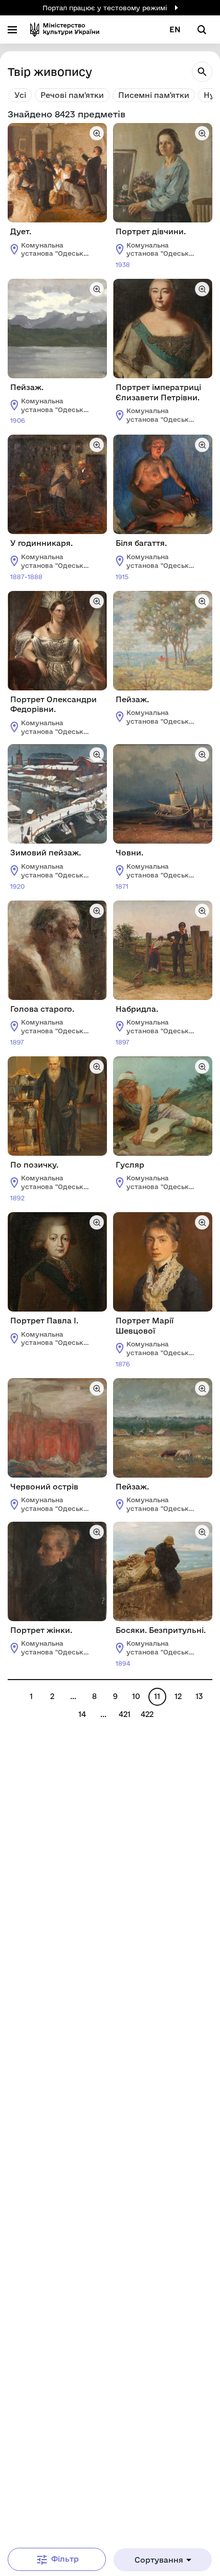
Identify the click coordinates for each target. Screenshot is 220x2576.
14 (82, 1714)
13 (199, 1696)
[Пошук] (202, 72)
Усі (20, 95)
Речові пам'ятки (72, 95)
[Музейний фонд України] (65, 29)
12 (178, 1696)
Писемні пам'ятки (154, 95)
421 (125, 1714)
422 (147, 1714)
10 (136, 1696)
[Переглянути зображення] (97, 133)
